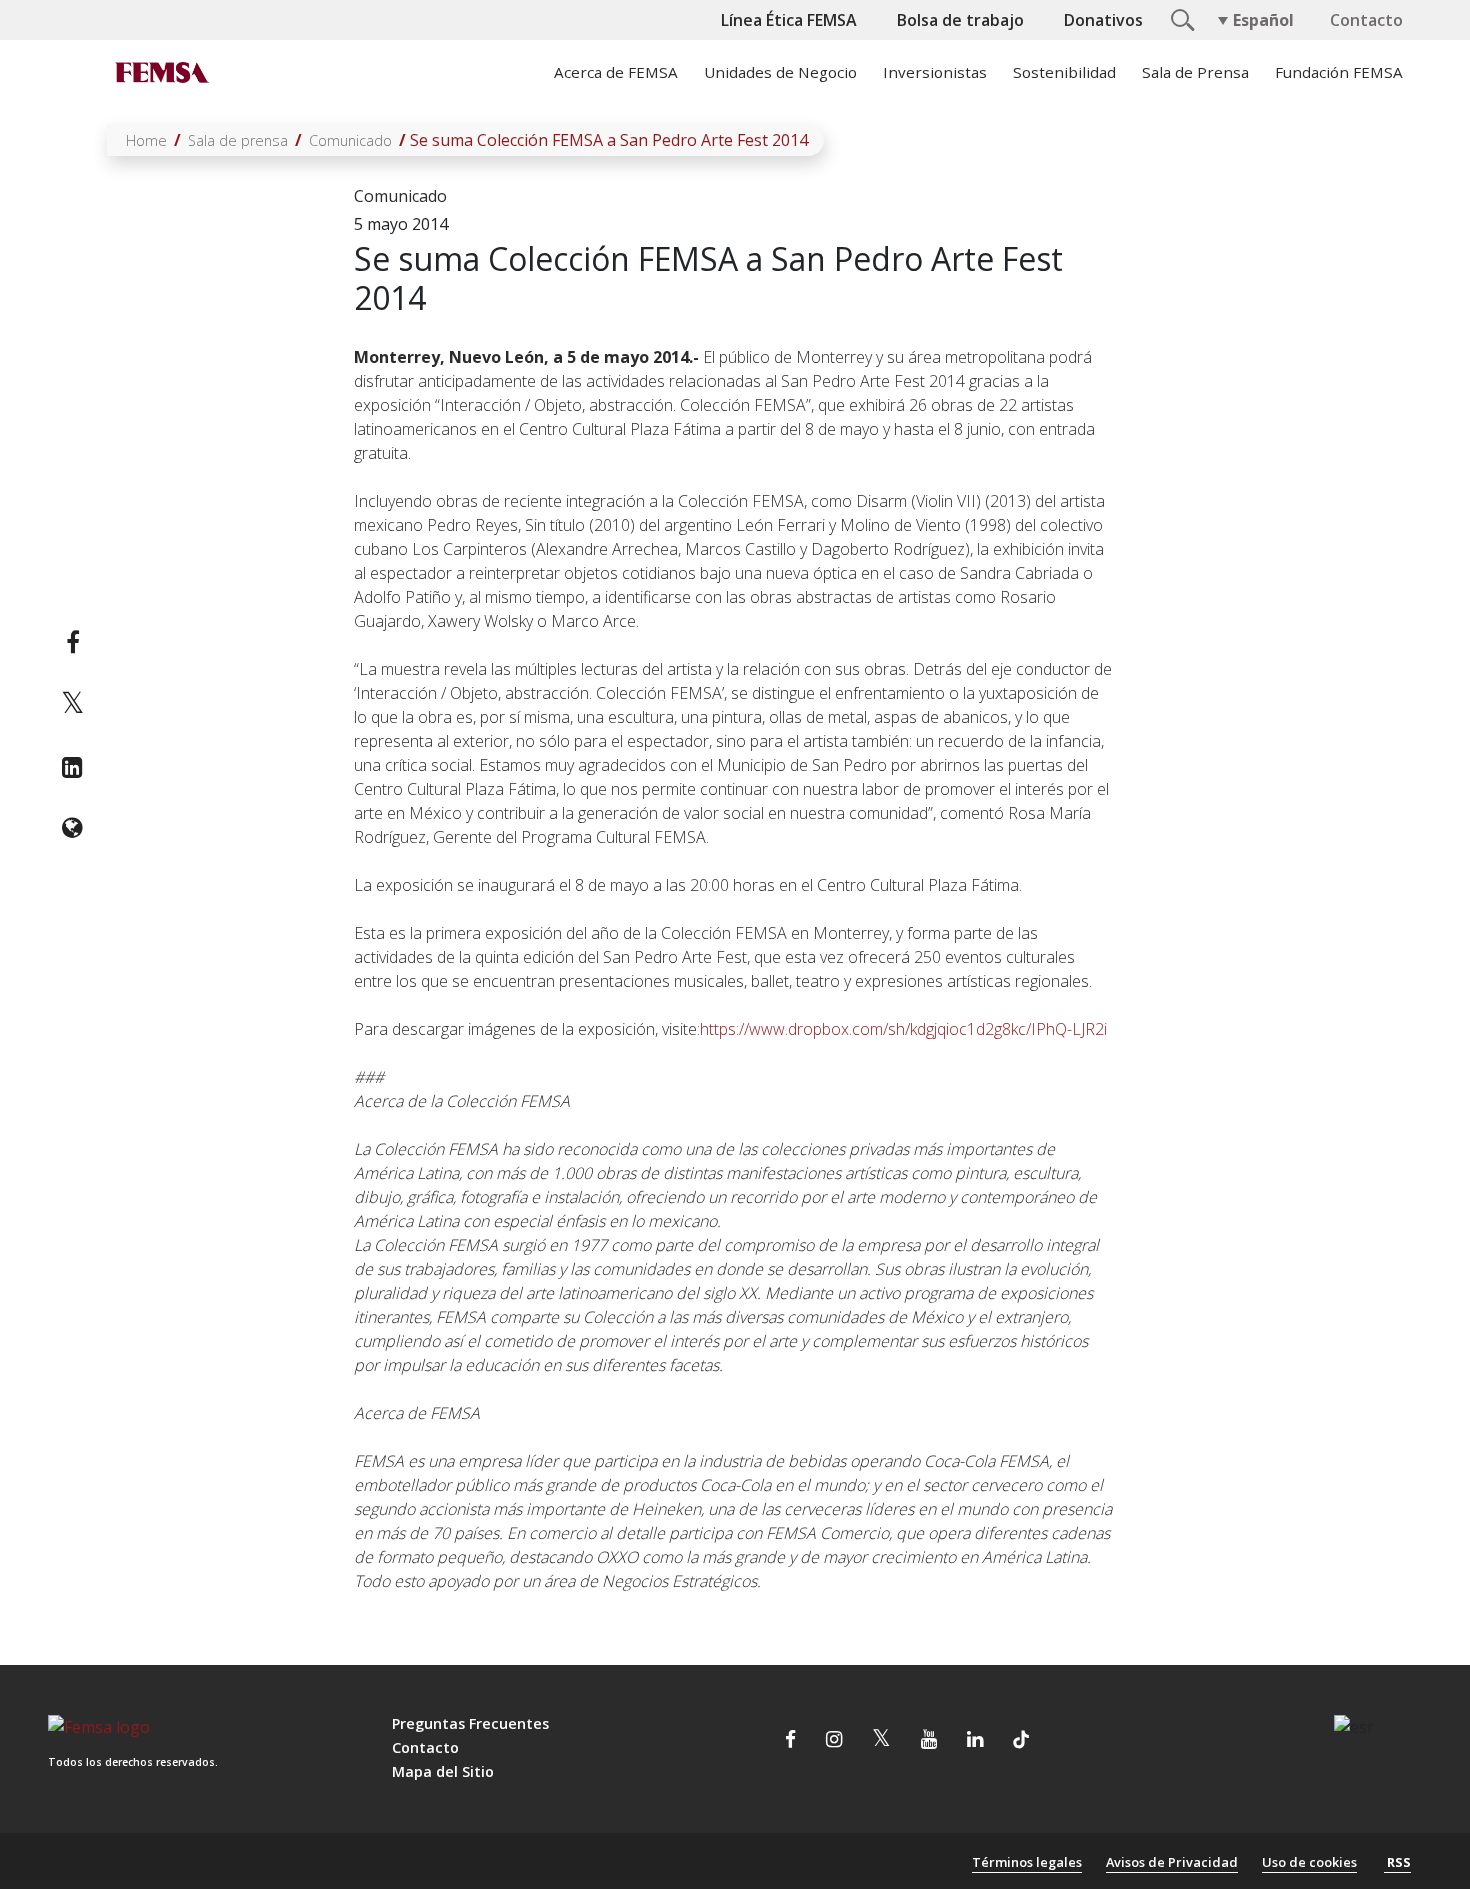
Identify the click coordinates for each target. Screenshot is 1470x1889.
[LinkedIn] (72, 767)
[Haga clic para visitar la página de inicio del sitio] (160, 72)
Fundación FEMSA (1339, 72)
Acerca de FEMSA (616, 72)
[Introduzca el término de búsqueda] (1180, 18)
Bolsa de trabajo (960, 20)
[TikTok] (1021, 1741)
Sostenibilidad (1064, 72)
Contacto (1366, 20)
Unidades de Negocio (780, 72)
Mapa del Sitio (443, 1771)
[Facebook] (72, 642)
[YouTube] (929, 1741)
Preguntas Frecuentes (470, 1723)
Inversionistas (935, 72)
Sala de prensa (238, 140)
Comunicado (350, 140)
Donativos (1103, 20)
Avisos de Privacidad (1172, 1862)
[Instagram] (834, 1741)
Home (146, 140)
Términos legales (1027, 1862)
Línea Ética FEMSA (789, 20)
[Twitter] (72, 704)
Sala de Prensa (1195, 72)
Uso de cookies (1309, 1862)
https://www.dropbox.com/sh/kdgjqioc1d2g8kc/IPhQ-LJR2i (903, 1029)
